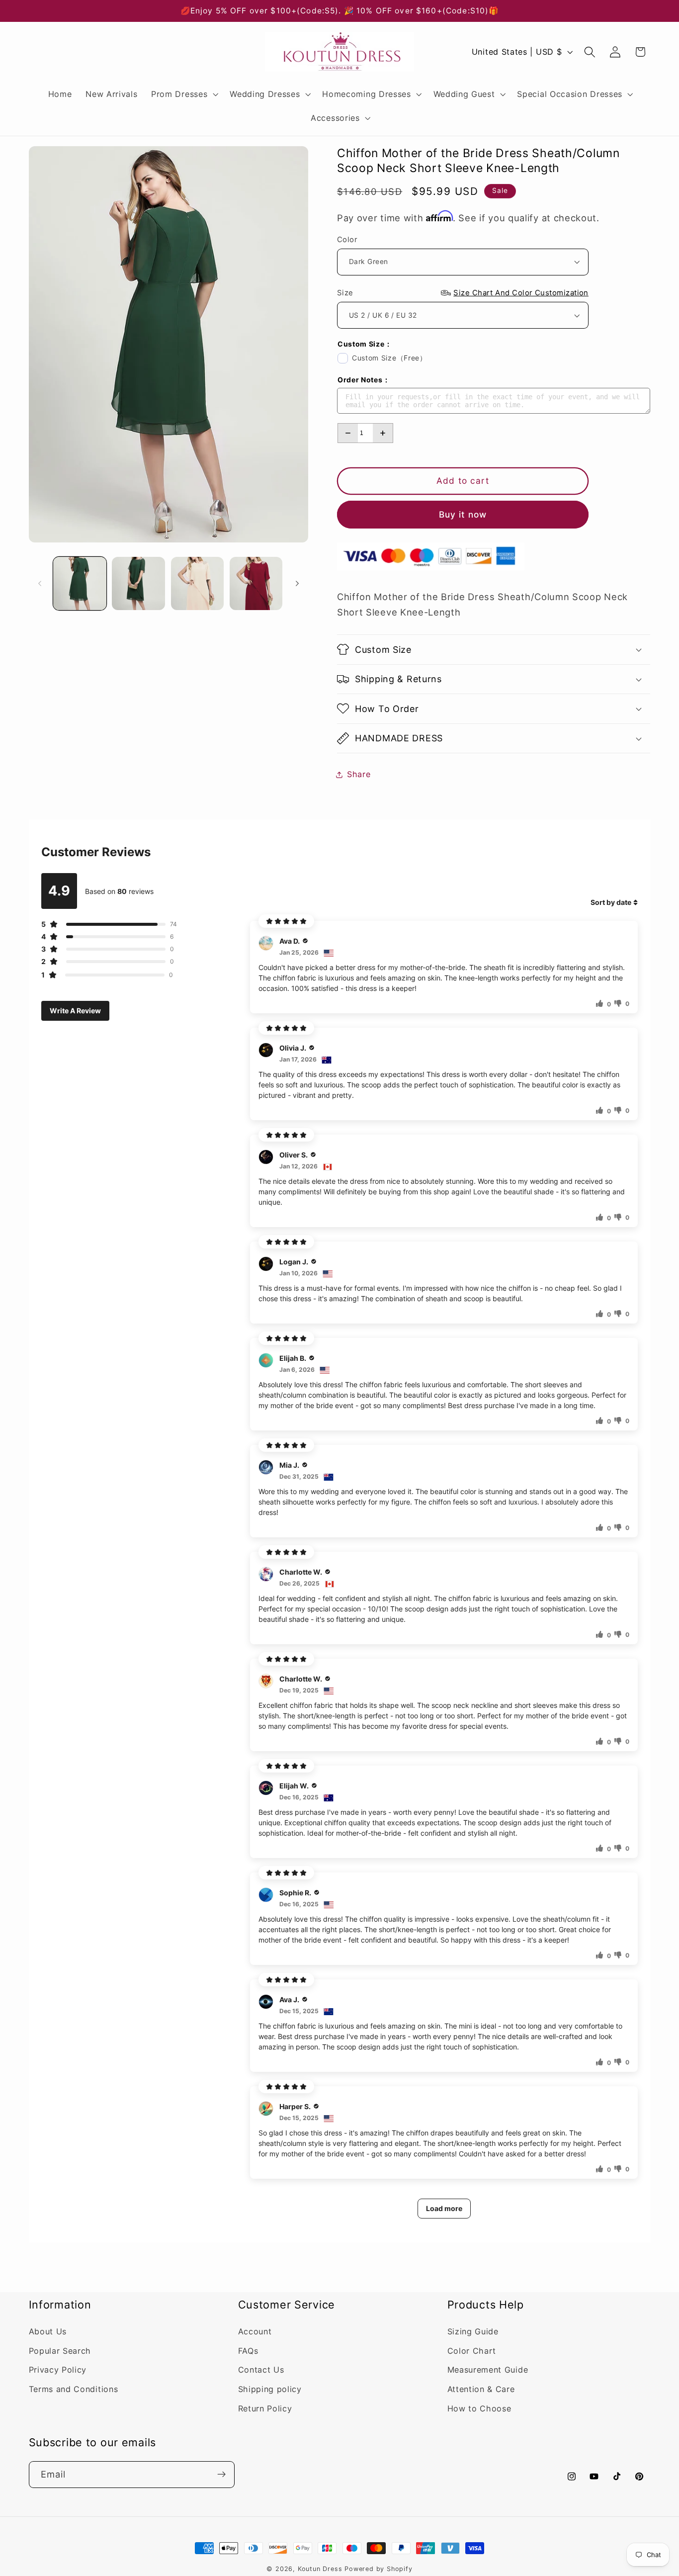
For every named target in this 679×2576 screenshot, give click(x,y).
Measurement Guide (488, 2370)
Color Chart (472, 2351)
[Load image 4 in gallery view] (256, 583)
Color (347, 239)
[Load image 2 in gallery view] (138, 583)
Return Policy (265, 2408)
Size (463, 293)
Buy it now (463, 514)
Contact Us (261, 2370)
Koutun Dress (320, 2569)
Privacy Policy (58, 2370)
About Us (48, 2331)
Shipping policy (270, 2389)
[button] (183, 94)
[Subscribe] (221, 2474)
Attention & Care (481, 2389)
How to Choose (479, 2408)
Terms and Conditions (74, 2389)
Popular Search (60, 2351)
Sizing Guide (473, 2331)
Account (255, 2331)
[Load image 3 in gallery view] (198, 583)
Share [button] (359, 774)
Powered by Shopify (379, 2569)
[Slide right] (297, 583)
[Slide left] (40, 583)
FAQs (248, 2351)
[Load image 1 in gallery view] (80, 583)
